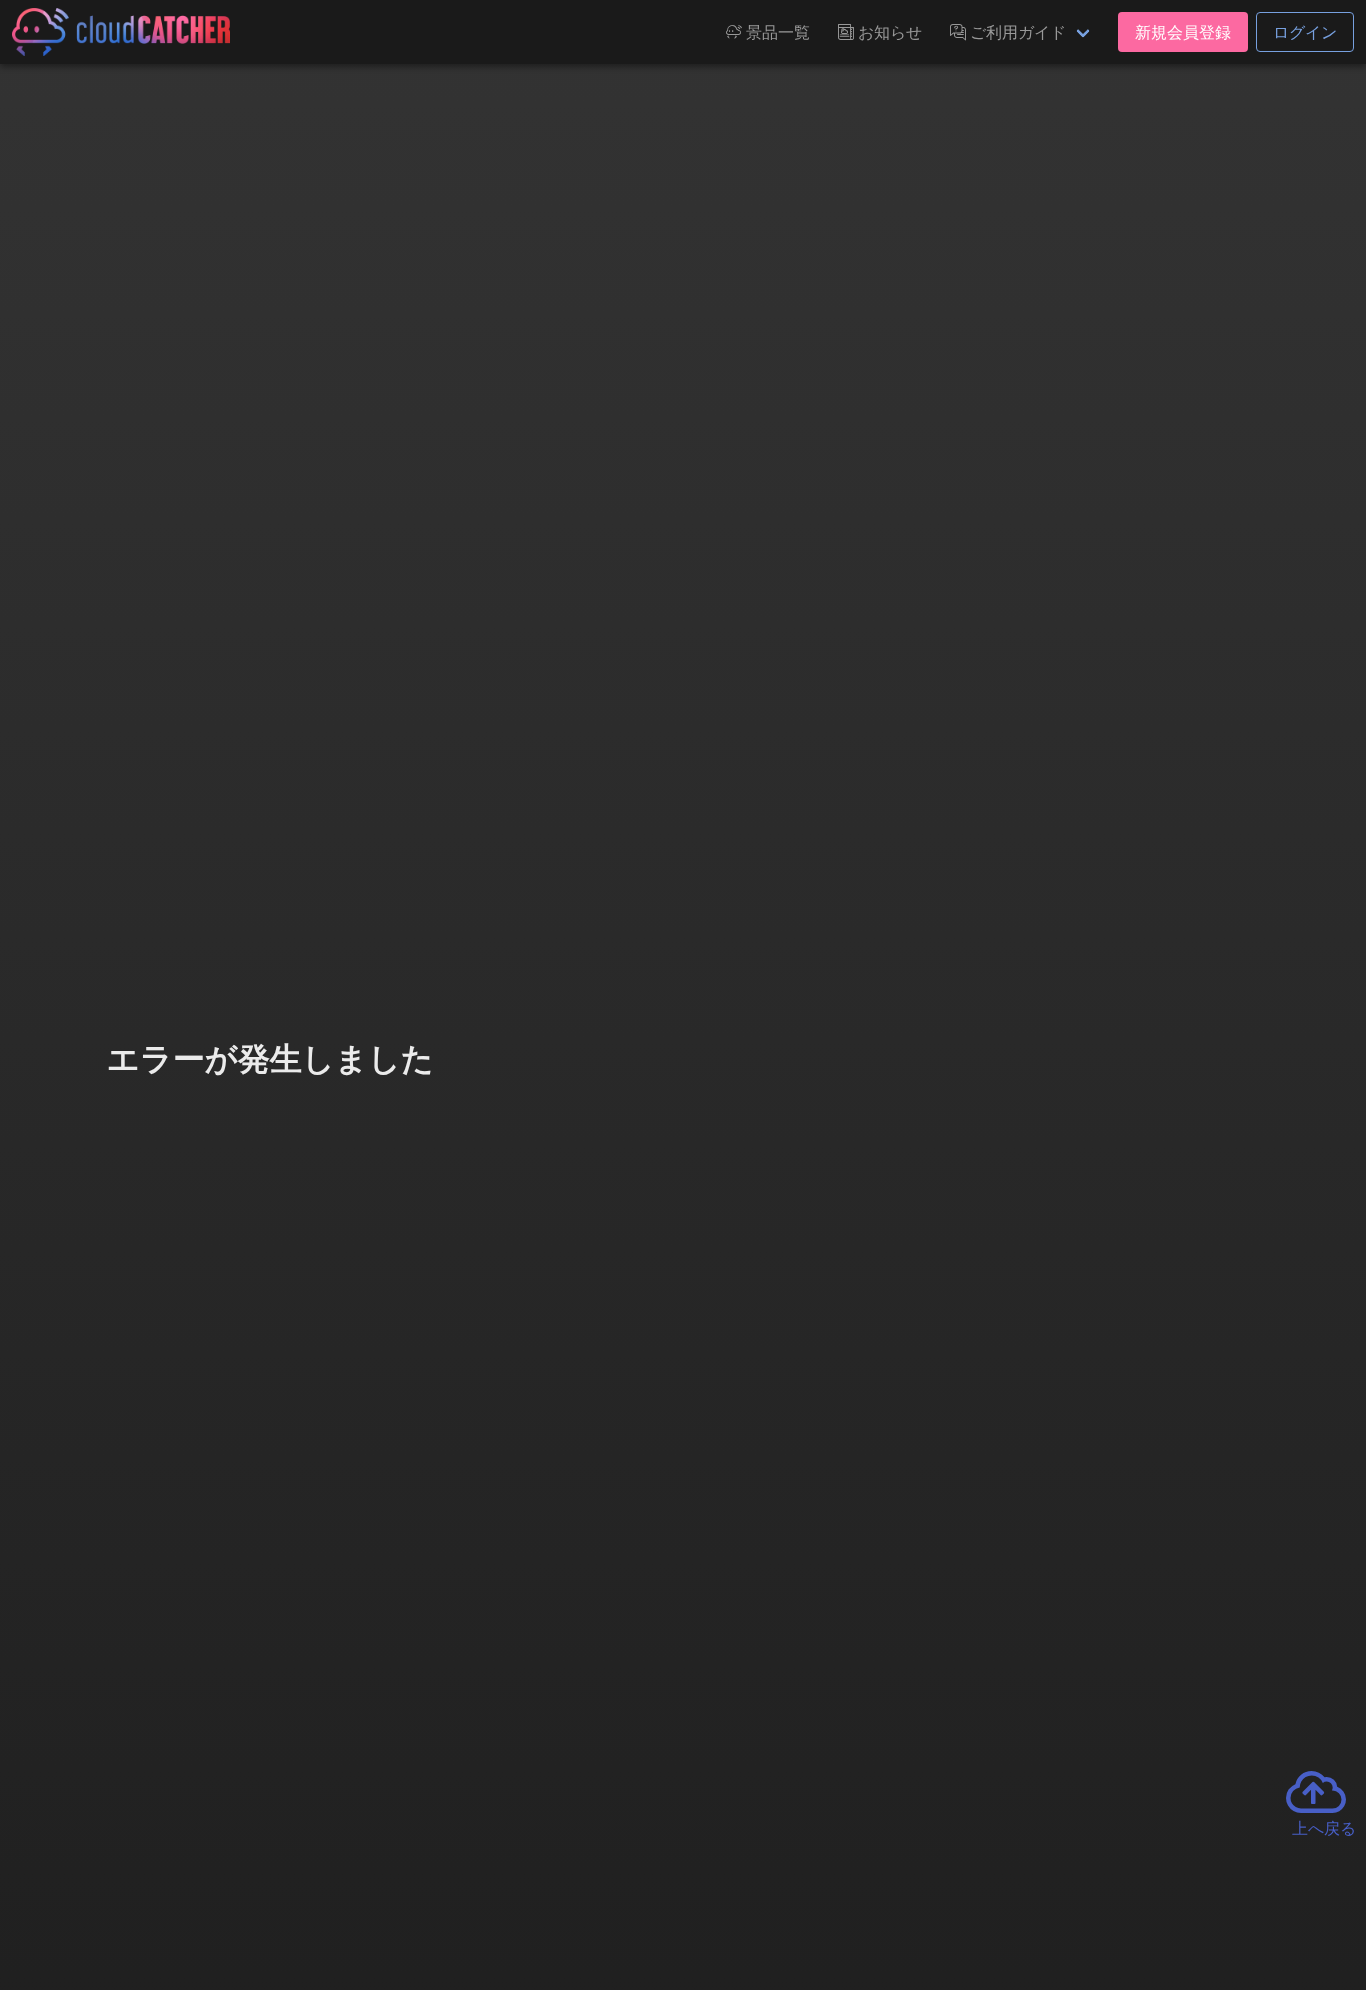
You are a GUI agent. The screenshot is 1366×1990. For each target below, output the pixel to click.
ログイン (1305, 32)
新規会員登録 (1183, 32)
